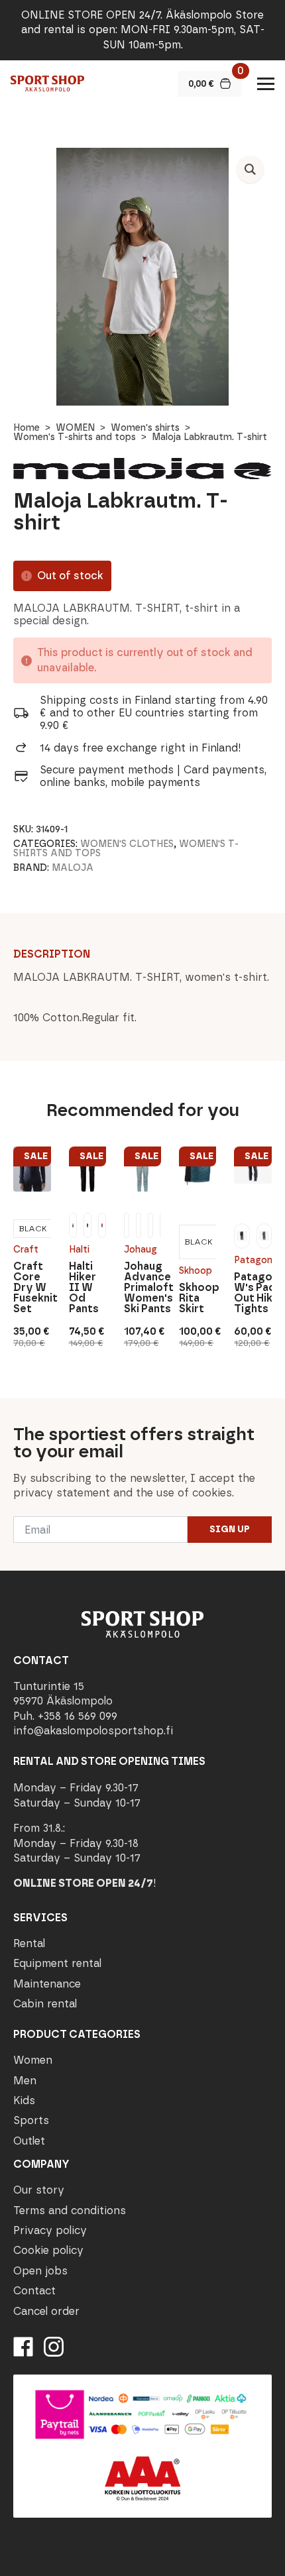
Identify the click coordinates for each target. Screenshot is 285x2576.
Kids (24, 2100)
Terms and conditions (70, 2211)
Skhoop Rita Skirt (198, 1298)
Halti (79, 1250)
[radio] (33, 1229)
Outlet (29, 2141)
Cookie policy (48, 2250)
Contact (34, 2291)
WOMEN (75, 428)
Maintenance (47, 1984)
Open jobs (40, 2271)
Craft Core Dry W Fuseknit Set (32, 1288)
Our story (39, 2190)
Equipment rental (57, 1963)
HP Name (14, 1409)
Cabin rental (45, 2004)
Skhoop (196, 1271)
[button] (250, 169)
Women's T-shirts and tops (75, 437)
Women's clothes (127, 844)
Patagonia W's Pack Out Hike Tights (253, 1293)
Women (33, 2060)
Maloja (73, 868)
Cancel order (46, 2311)
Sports (31, 2120)
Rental (29, 1943)
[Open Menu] (266, 84)
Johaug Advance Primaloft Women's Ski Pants (142, 1288)
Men (25, 2081)
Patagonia (253, 1260)
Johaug (141, 1250)
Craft (26, 1250)
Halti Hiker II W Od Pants (84, 1288)
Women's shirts (145, 428)
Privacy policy (50, 2230)
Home (27, 428)
